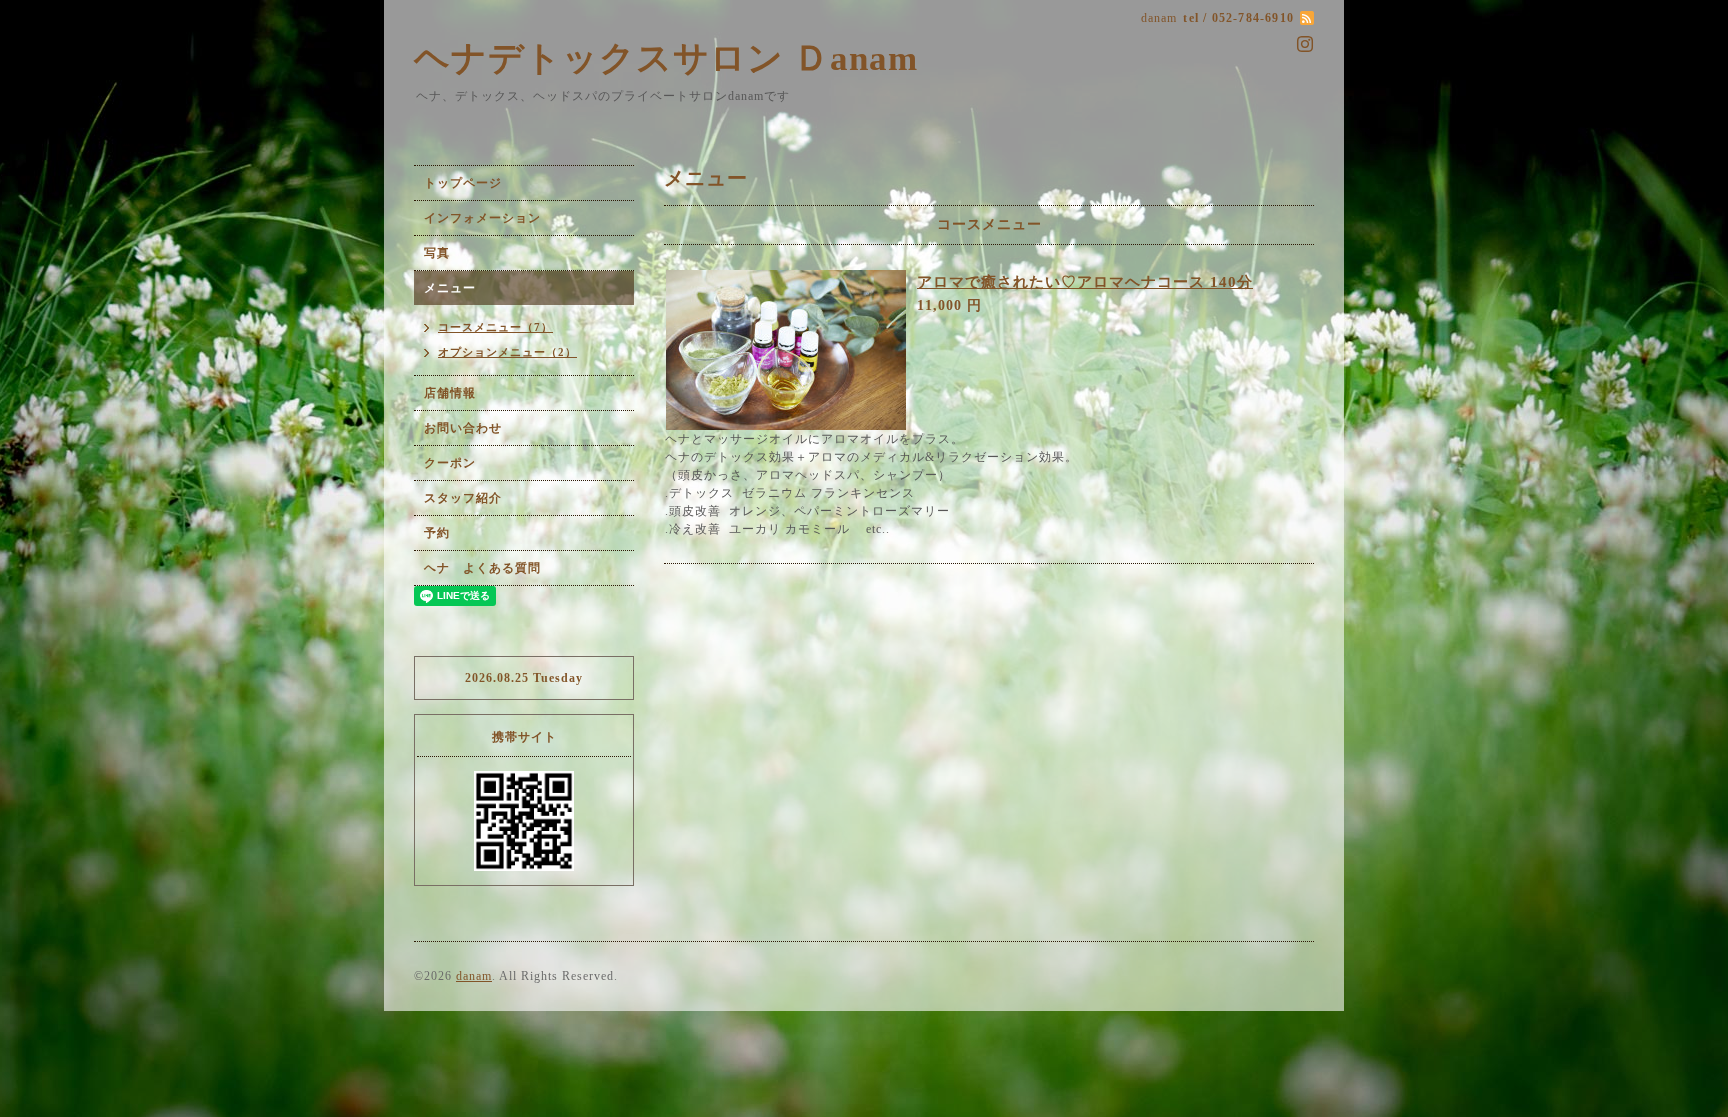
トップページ (463, 183)
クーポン (450, 463)
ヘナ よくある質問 (482, 568)
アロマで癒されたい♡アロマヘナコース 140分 (1085, 282)
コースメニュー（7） (495, 327)
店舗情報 (450, 393)
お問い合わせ (463, 428)
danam (474, 976)
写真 (437, 253)
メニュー (450, 288)
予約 (437, 533)
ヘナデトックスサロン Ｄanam (666, 58)
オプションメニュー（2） (507, 352)
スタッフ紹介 (463, 498)
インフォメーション (482, 218)
